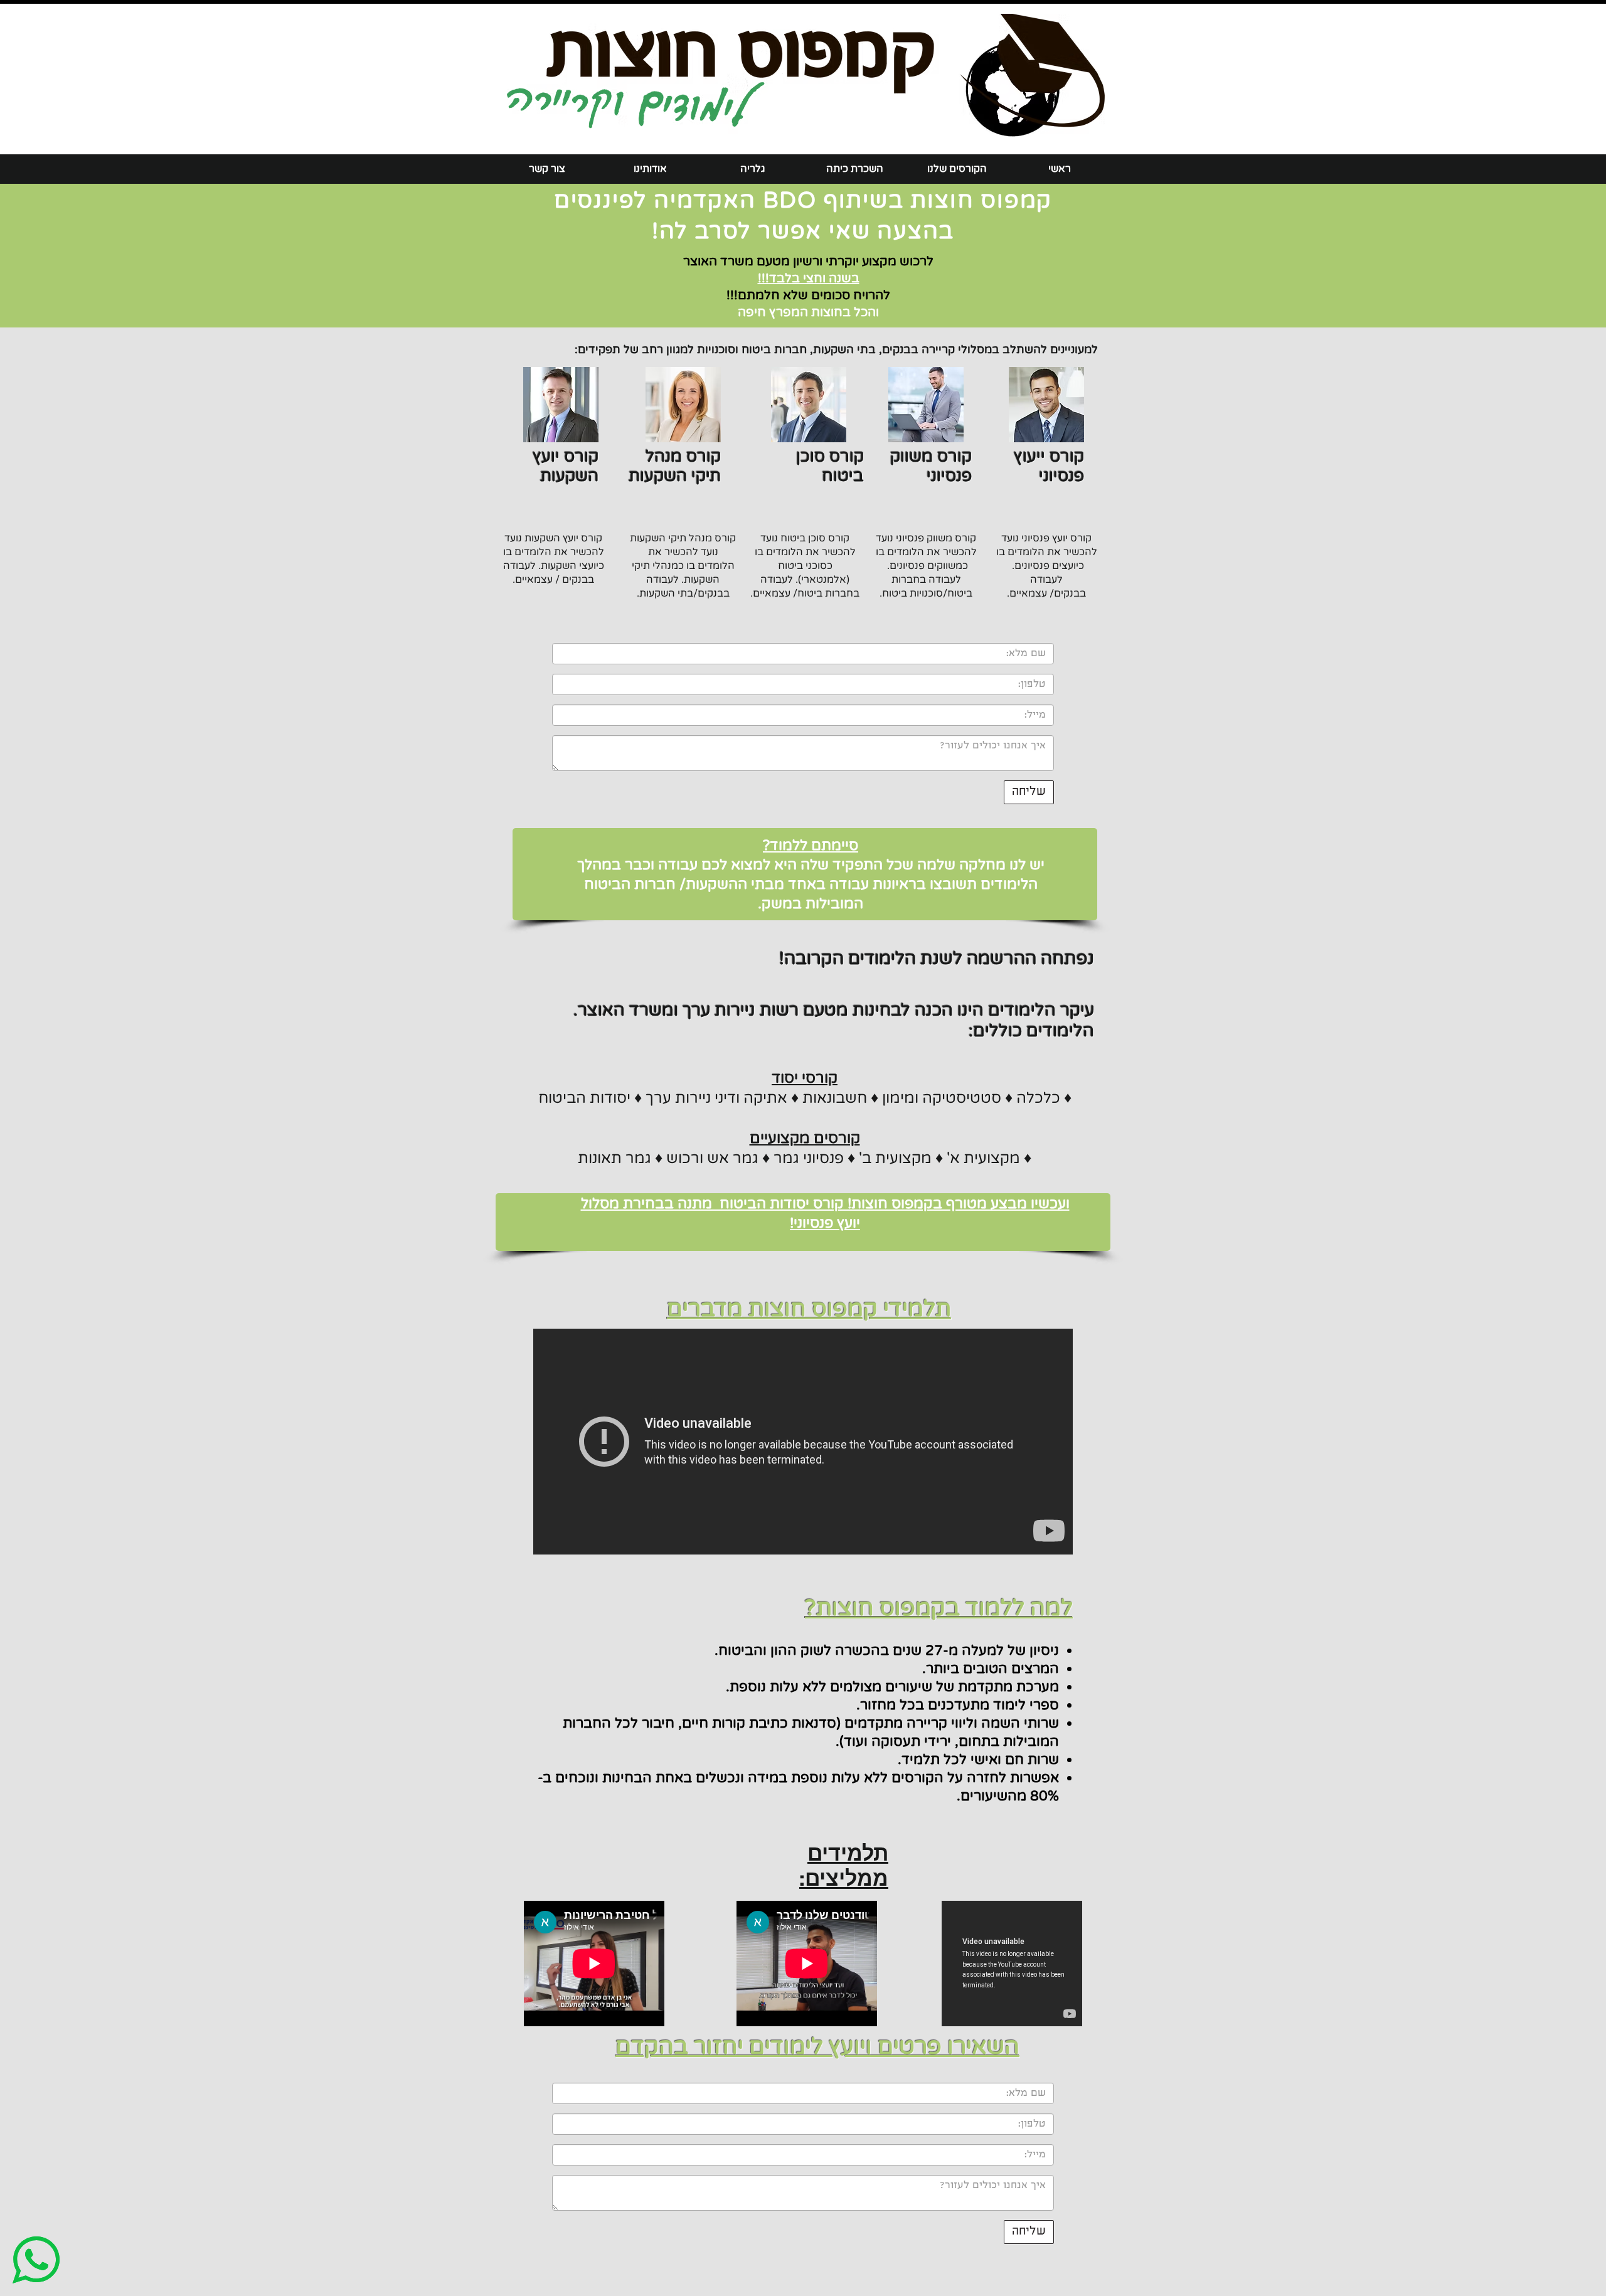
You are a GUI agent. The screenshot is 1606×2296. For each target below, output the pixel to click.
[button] (957, 169)
